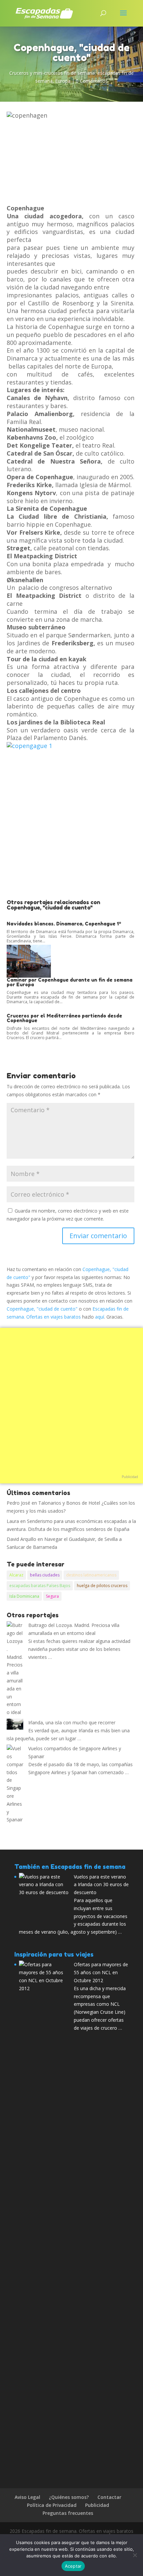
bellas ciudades (45, 1575)
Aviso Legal (27, 2497)
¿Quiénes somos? (69, 2497)
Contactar (109, 2497)
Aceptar (73, 2566)
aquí (100, 1317)
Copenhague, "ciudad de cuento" (42, 1309)
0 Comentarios (92, 81)
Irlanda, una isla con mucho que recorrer (72, 1722)
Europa (63, 81)
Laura (13, 1521)
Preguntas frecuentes (68, 2513)
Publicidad (130, 1477)
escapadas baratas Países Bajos (40, 1586)
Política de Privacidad (52, 2505)
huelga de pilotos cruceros (102, 1586)
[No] (135, 2555)
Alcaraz (16, 1575)
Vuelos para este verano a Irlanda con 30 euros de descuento (101, 1885)
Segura (52, 1596)
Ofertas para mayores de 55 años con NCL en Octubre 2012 (101, 1972)
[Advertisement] (71, 825)
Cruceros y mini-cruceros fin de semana (52, 73)
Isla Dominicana (24, 1596)
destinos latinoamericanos (91, 1575)
